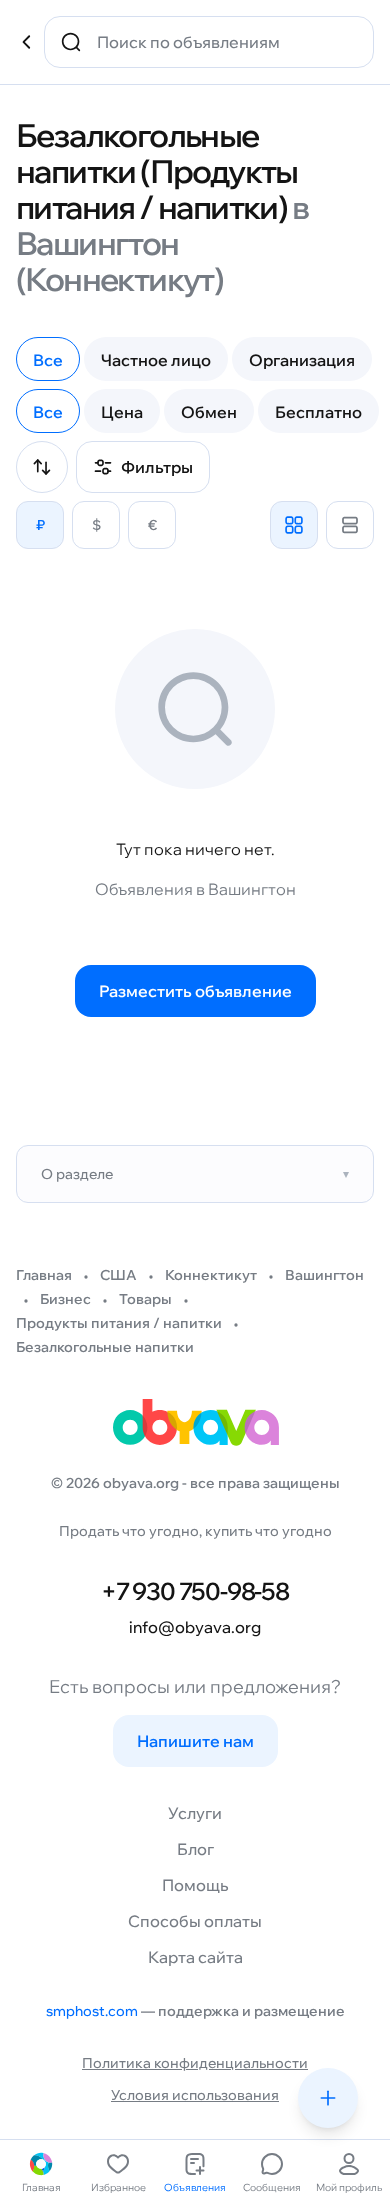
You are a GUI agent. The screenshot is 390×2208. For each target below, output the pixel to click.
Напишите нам (195, 1741)
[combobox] (223, 42)
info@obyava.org (195, 1627)
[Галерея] (294, 525)
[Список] (350, 525)
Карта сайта (195, 1957)
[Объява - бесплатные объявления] (195, 1429)
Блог (195, 1849)
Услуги (195, 1813)
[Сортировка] (42, 467)
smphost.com (92, 2011)
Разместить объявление (195, 991)
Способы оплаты (195, 1921)
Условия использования (195, 2095)
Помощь (195, 1885)
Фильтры (157, 467)
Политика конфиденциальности (195, 2063)
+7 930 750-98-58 (195, 1591)
